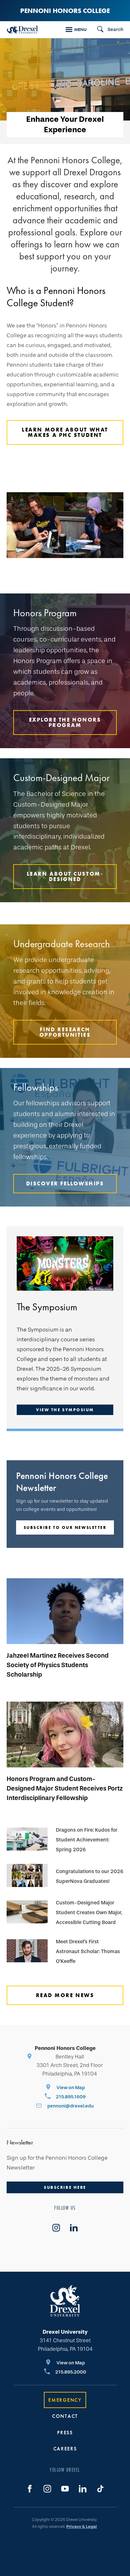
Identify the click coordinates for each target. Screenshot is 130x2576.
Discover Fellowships (65, 1183)
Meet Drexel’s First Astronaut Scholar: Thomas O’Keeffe (88, 1951)
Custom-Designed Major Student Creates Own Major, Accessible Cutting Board (89, 1912)
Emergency (65, 2400)
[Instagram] (47, 2489)
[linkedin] (74, 2228)
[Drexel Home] (22, 30)
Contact (65, 2416)
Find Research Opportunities (65, 1032)
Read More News (65, 1995)
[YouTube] (65, 2489)
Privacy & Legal (82, 2526)
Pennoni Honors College (65, 11)
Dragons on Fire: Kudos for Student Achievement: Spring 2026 (87, 1840)
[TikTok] (100, 2489)
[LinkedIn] (83, 2489)
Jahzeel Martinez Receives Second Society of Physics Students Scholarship (58, 1665)
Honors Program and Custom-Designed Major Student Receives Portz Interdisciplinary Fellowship (65, 1788)
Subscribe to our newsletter (65, 1527)
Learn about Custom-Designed (65, 876)
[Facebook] (30, 2489)
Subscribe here (65, 2187)
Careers (65, 2449)
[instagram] (56, 2228)
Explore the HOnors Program (65, 722)
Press (65, 2433)
